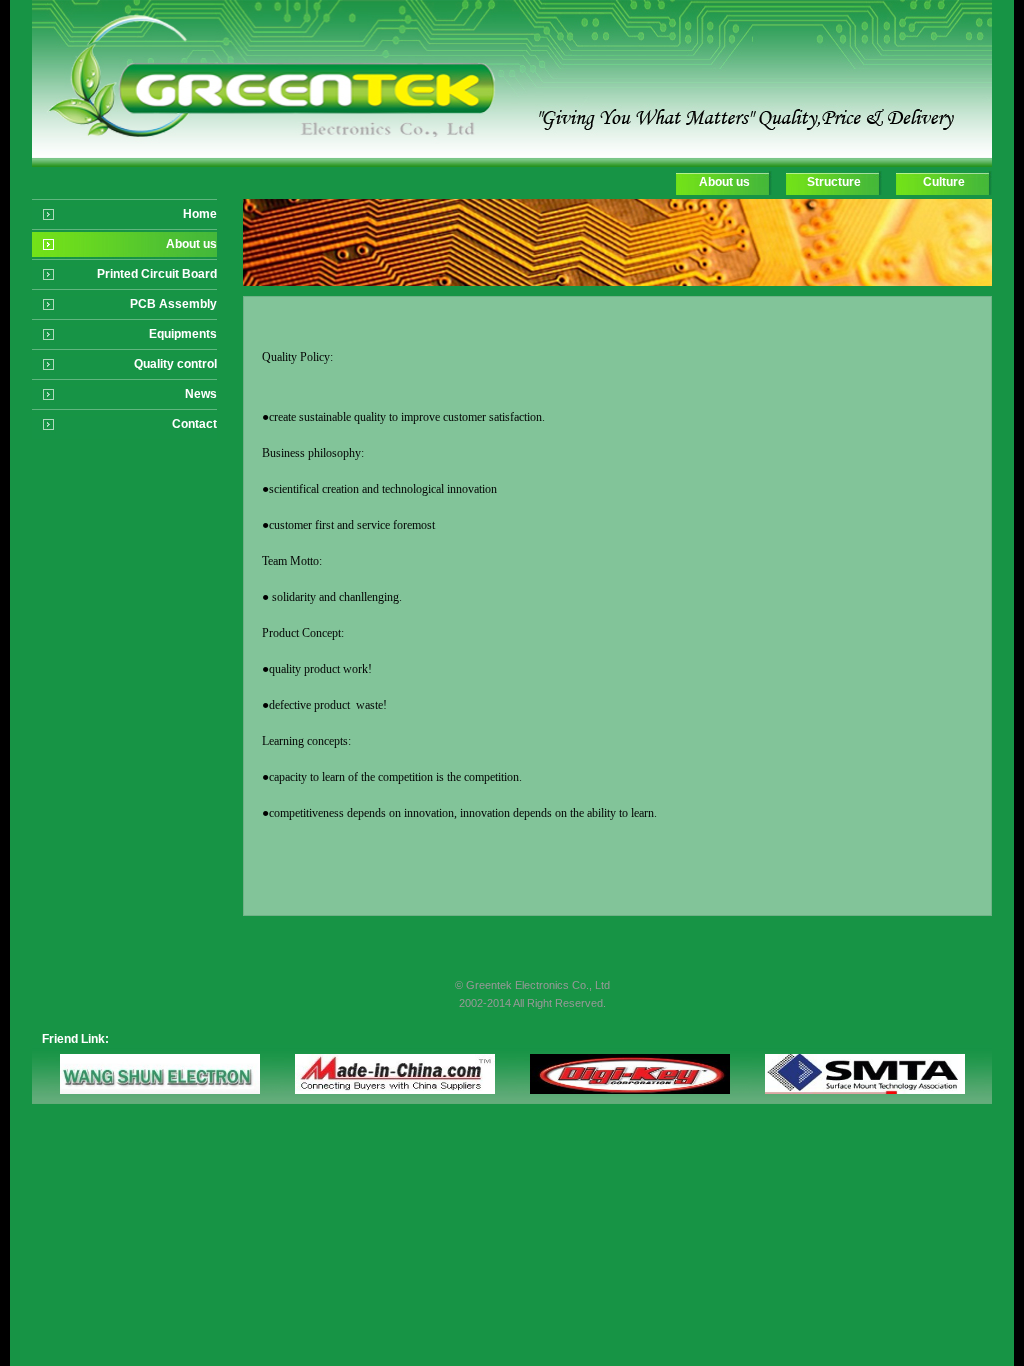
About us (724, 182)
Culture (944, 182)
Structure (834, 182)
